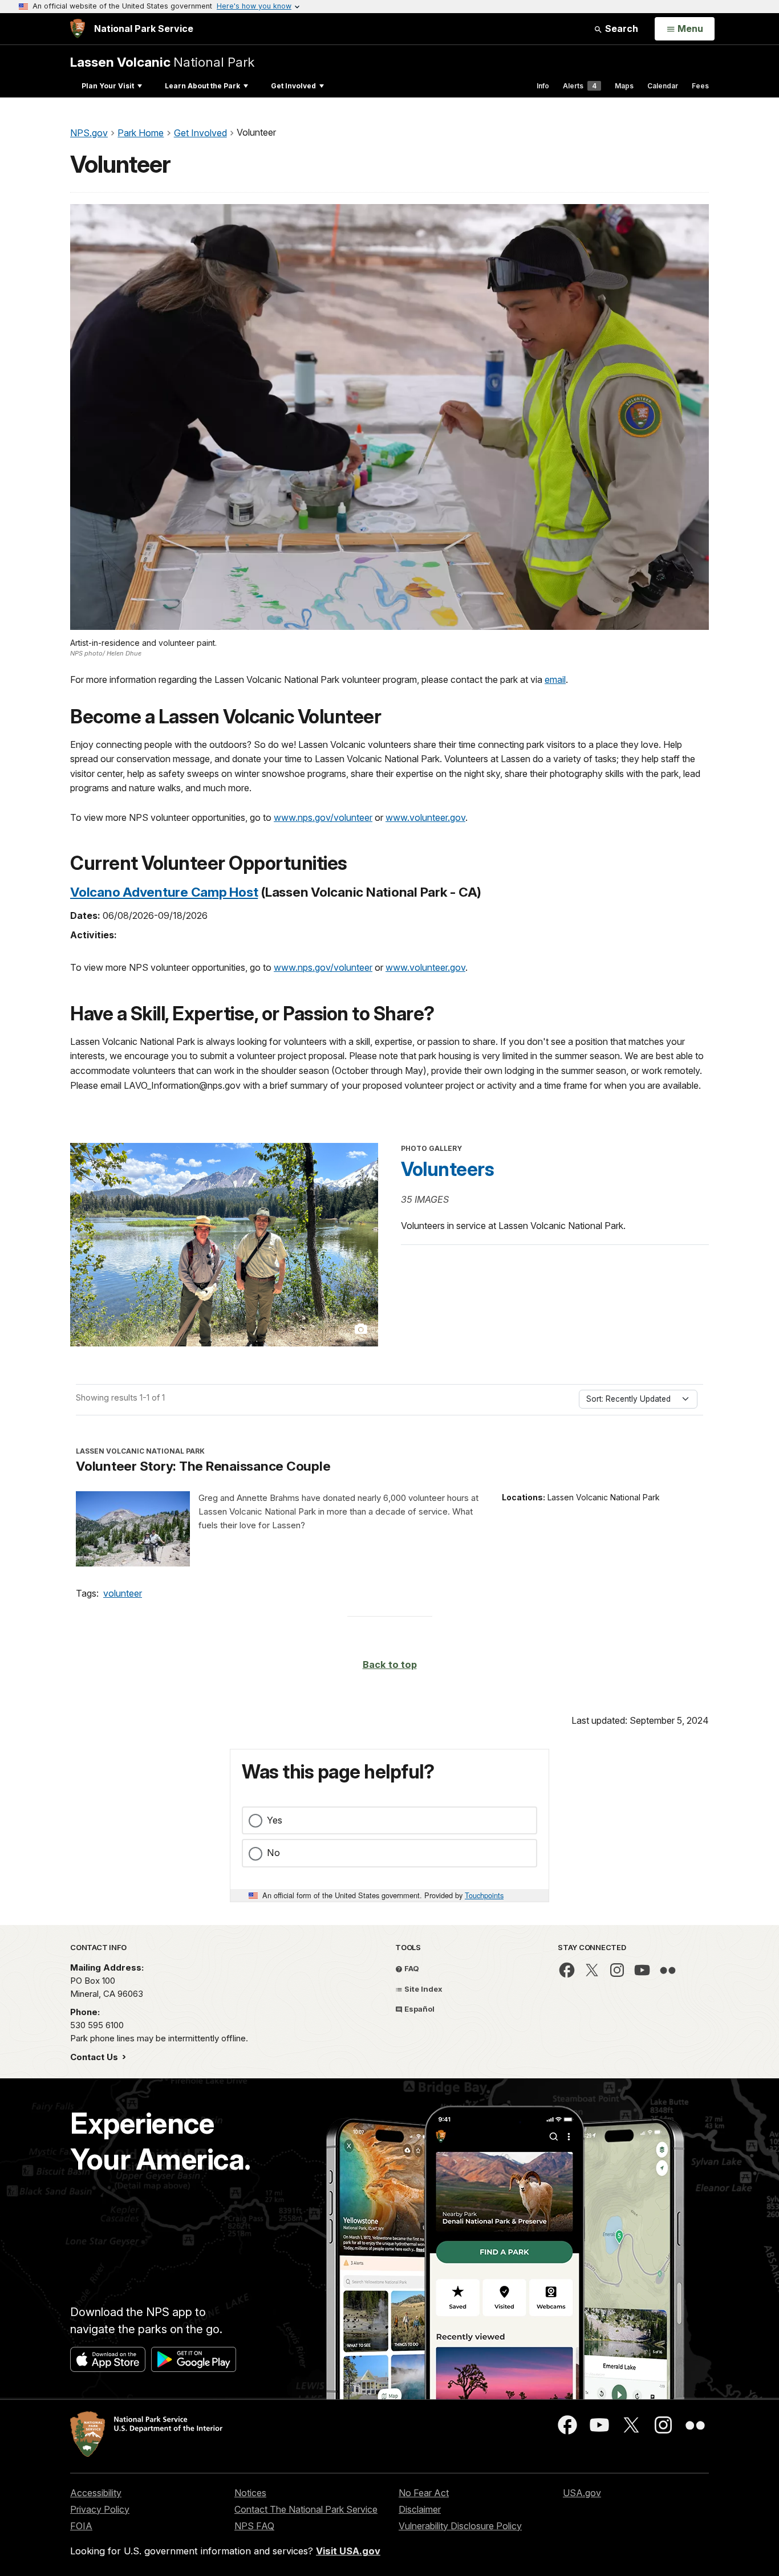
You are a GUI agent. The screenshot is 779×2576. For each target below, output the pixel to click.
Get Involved (293, 86)
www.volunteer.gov (425, 817)
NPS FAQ (254, 2526)
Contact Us (95, 2057)
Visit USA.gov (348, 2551)
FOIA (81, 2526)
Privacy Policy (100, 2509)
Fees (700, 86)
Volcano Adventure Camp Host (164, 892)
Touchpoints (484, 1895)
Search (620, 29)
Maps (624, 86)
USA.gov (582, 2493)
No (273, 1853)
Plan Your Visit (108, 86)
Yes (275, 1820)
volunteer (123, 1593)
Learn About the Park (202, 86)
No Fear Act (424, 2493)
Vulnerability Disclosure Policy (460, 2526)
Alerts (580, 86)
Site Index (423, 1989)
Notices (250, 2493)
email (555, 679)
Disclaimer (420, 2509)
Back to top (390, 1665)
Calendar (663, 86)
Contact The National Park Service (306, 2509)
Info (543, 86)
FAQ (411, 1968)
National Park (162, 62)
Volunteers (447, 1169)
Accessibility (96, 2493)
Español (419, 2009)
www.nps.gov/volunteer (323, 817)
